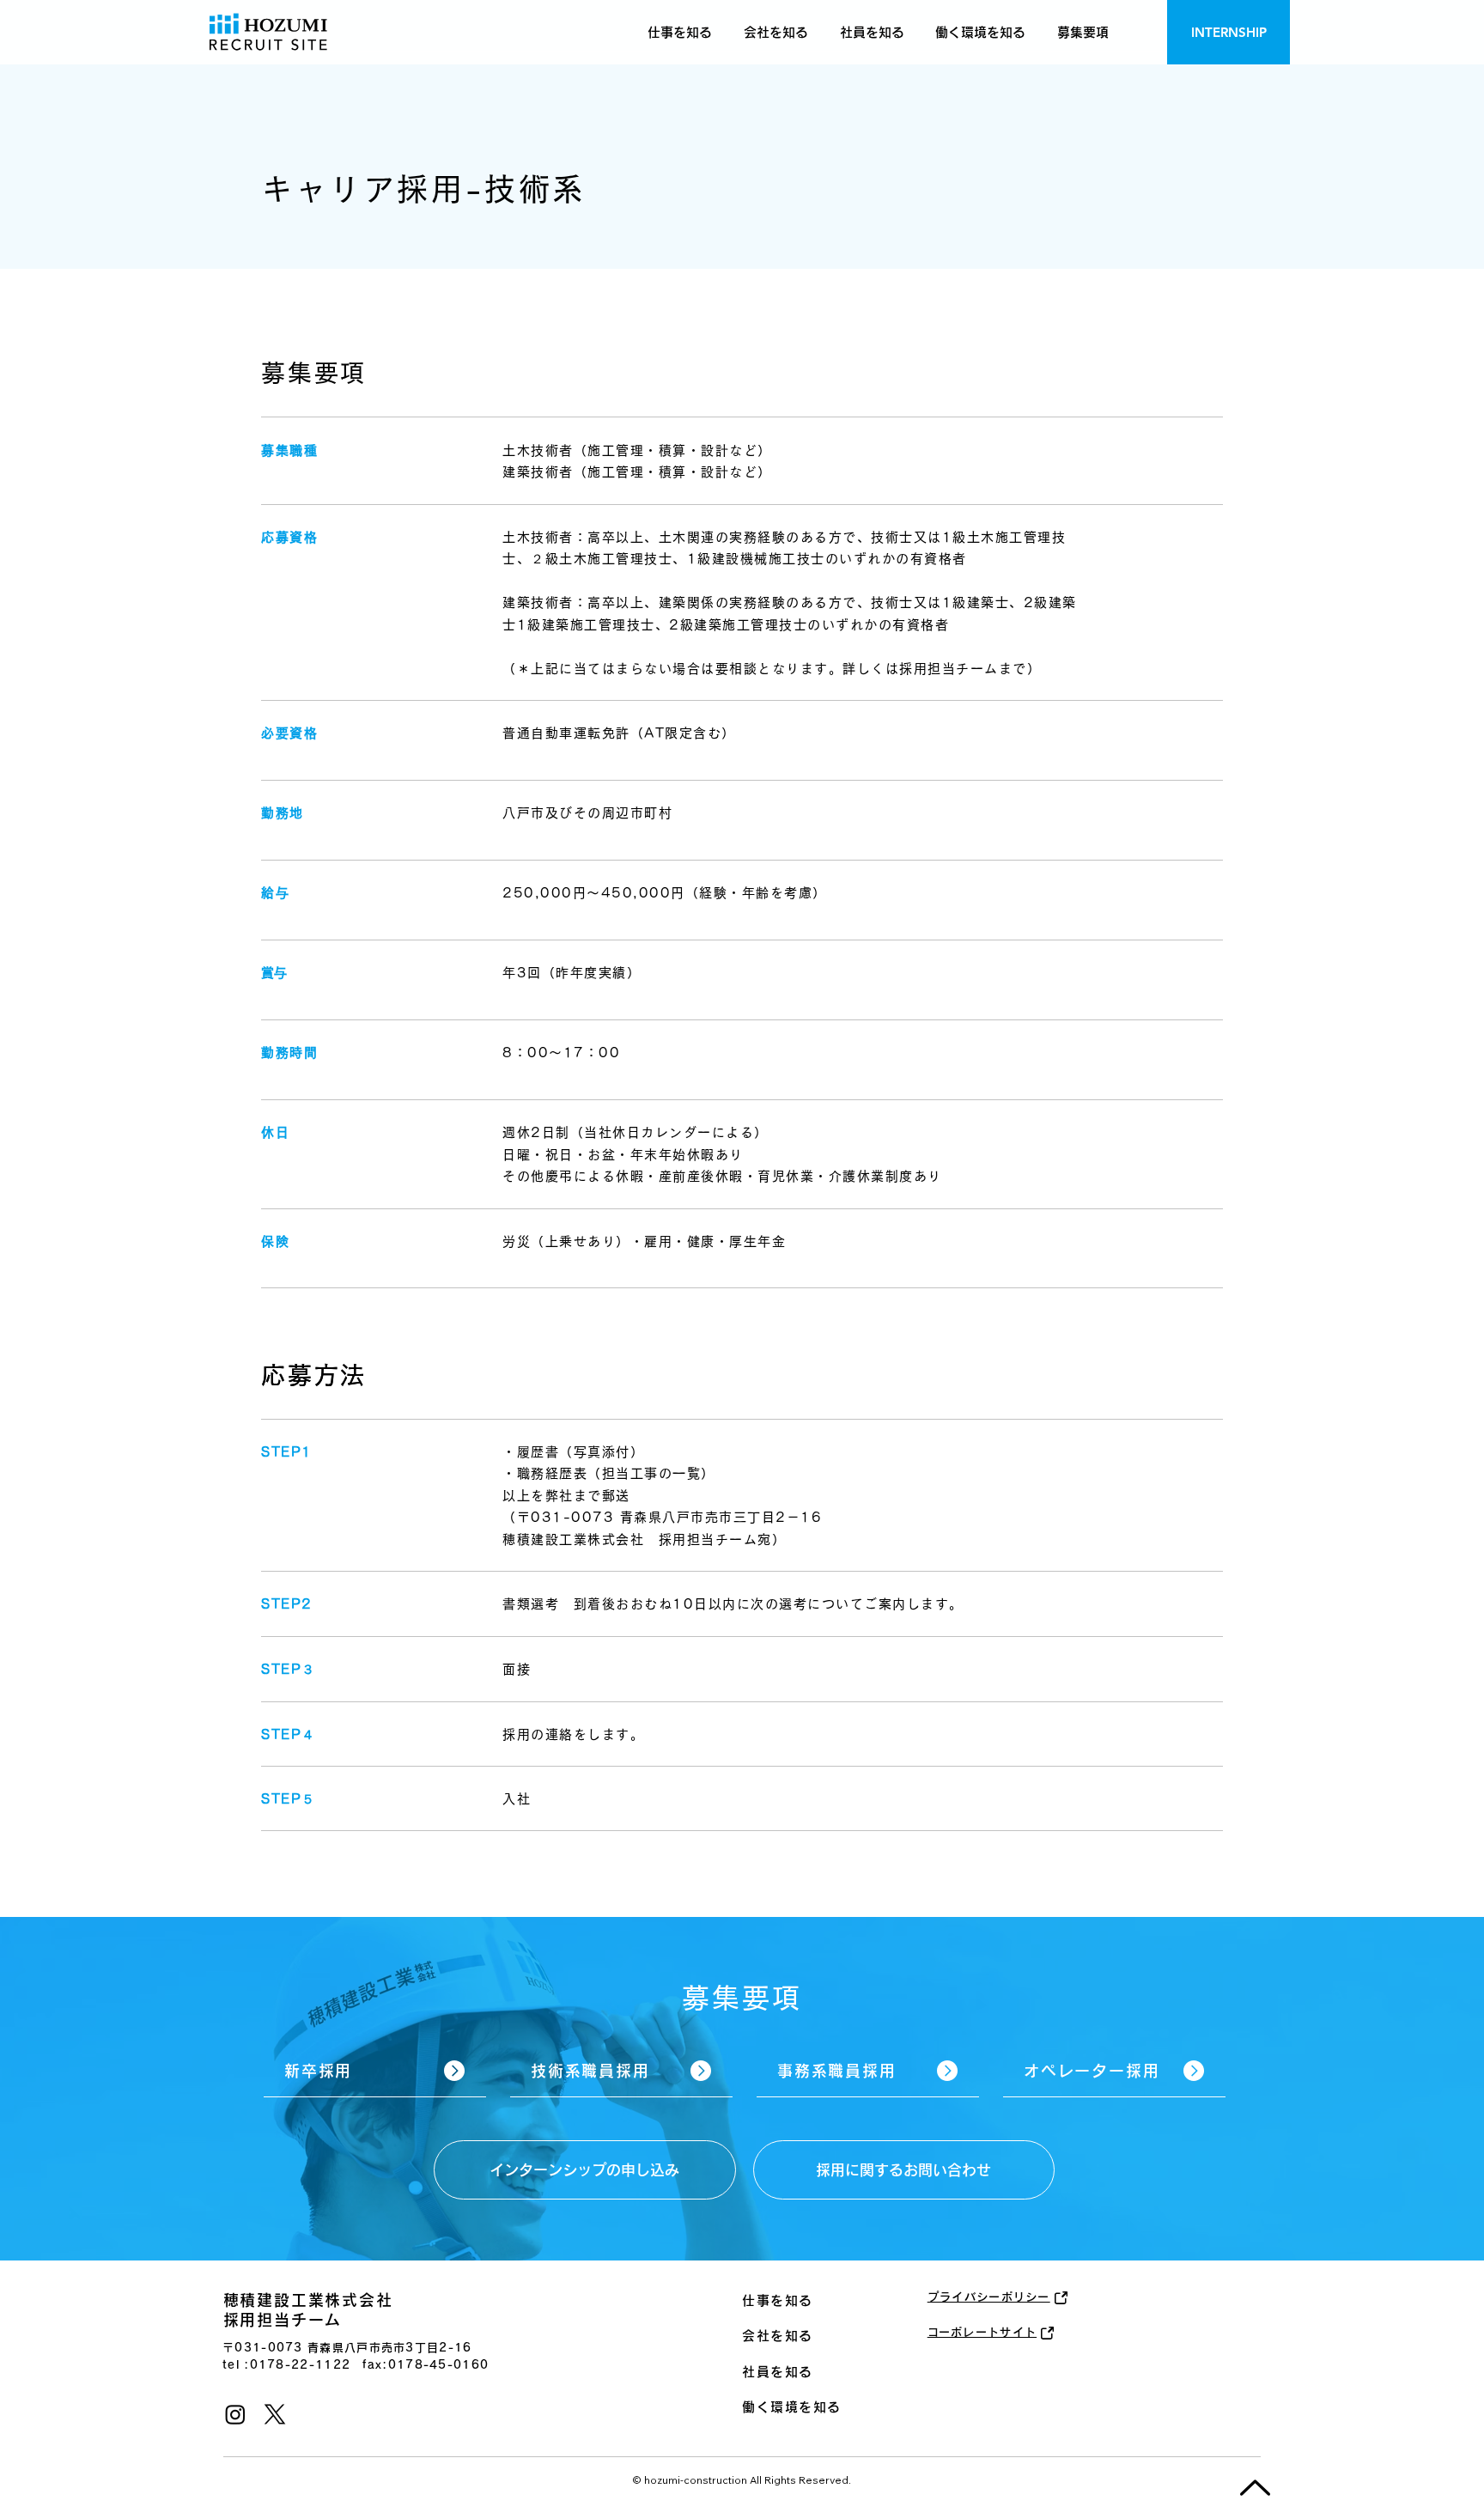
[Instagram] (235, 2414)
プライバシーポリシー (989, 2297)
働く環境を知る (792, 2407)
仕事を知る (778, 2300)
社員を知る (778, 2372)
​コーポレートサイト (982, 2332)
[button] (1083, 32)
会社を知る (778, 2336)
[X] (275, 2414)
